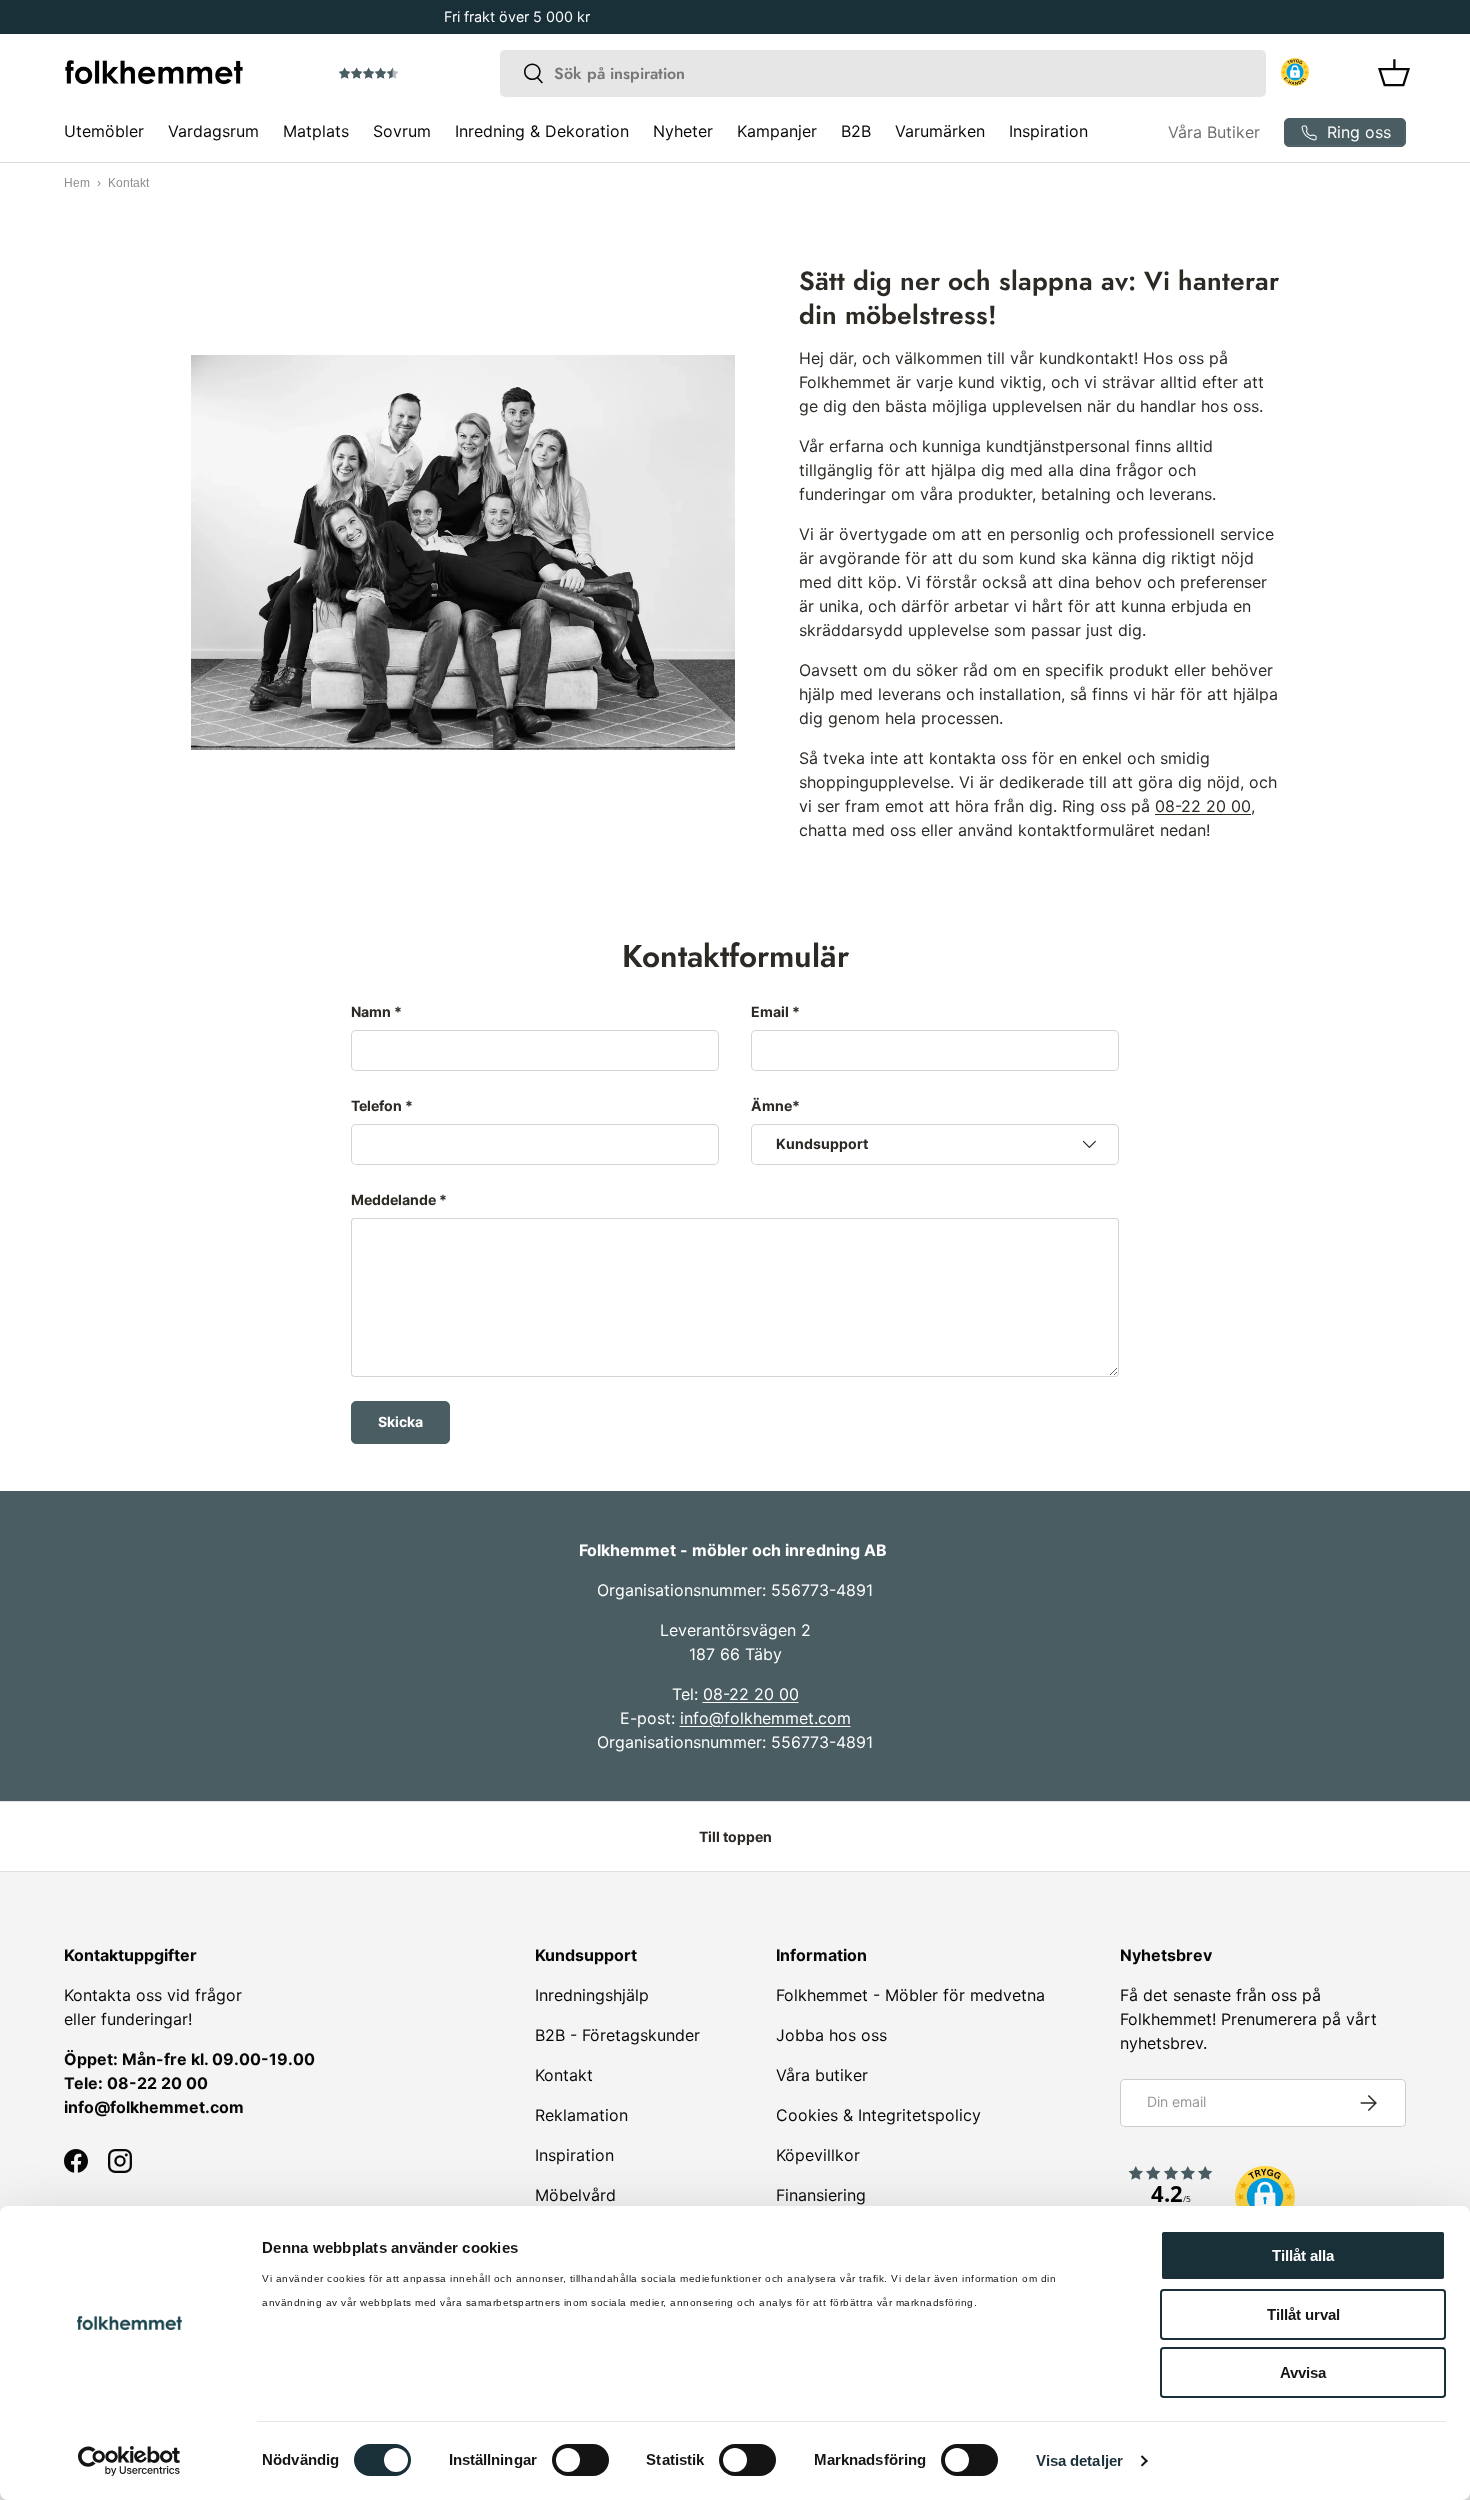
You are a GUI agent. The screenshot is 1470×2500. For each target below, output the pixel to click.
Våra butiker (822, 2075)
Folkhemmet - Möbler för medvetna (910, 1995)
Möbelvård (575, 2195)
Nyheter (683, 131)
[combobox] (883, 73)
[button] (425, 74)
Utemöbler (104, 131)
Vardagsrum (213, 131)
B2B (856, 131)
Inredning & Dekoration (542, 131)
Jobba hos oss (831, 2035)
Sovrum (402, 131)
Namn (371, 1011)
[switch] (580, 2460)
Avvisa (1303, 2372)
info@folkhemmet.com (765, 1718)
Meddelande (393, 1199)
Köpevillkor (818, 2155)
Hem (77, 183)
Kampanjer (777, 131)
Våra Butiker (1214, 132)
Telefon (376, 1105)
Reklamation (581, 2115)
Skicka (400, 1421)
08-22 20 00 (1203, 806)
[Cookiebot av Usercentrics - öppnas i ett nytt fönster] (129, 2461)
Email (770, 1011)
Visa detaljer (1079, 2460)
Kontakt (564, 2075)
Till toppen (735, 1836)
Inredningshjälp (592, 1995)
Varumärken (940, 131)
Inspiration (1048, 131)
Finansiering (821, 2195)
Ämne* (775, 1105)
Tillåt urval (1303, 2314)
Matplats (316, 131)
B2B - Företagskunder (617, 2035)
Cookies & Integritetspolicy (878, 2115)
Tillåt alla (1303, 2255)
